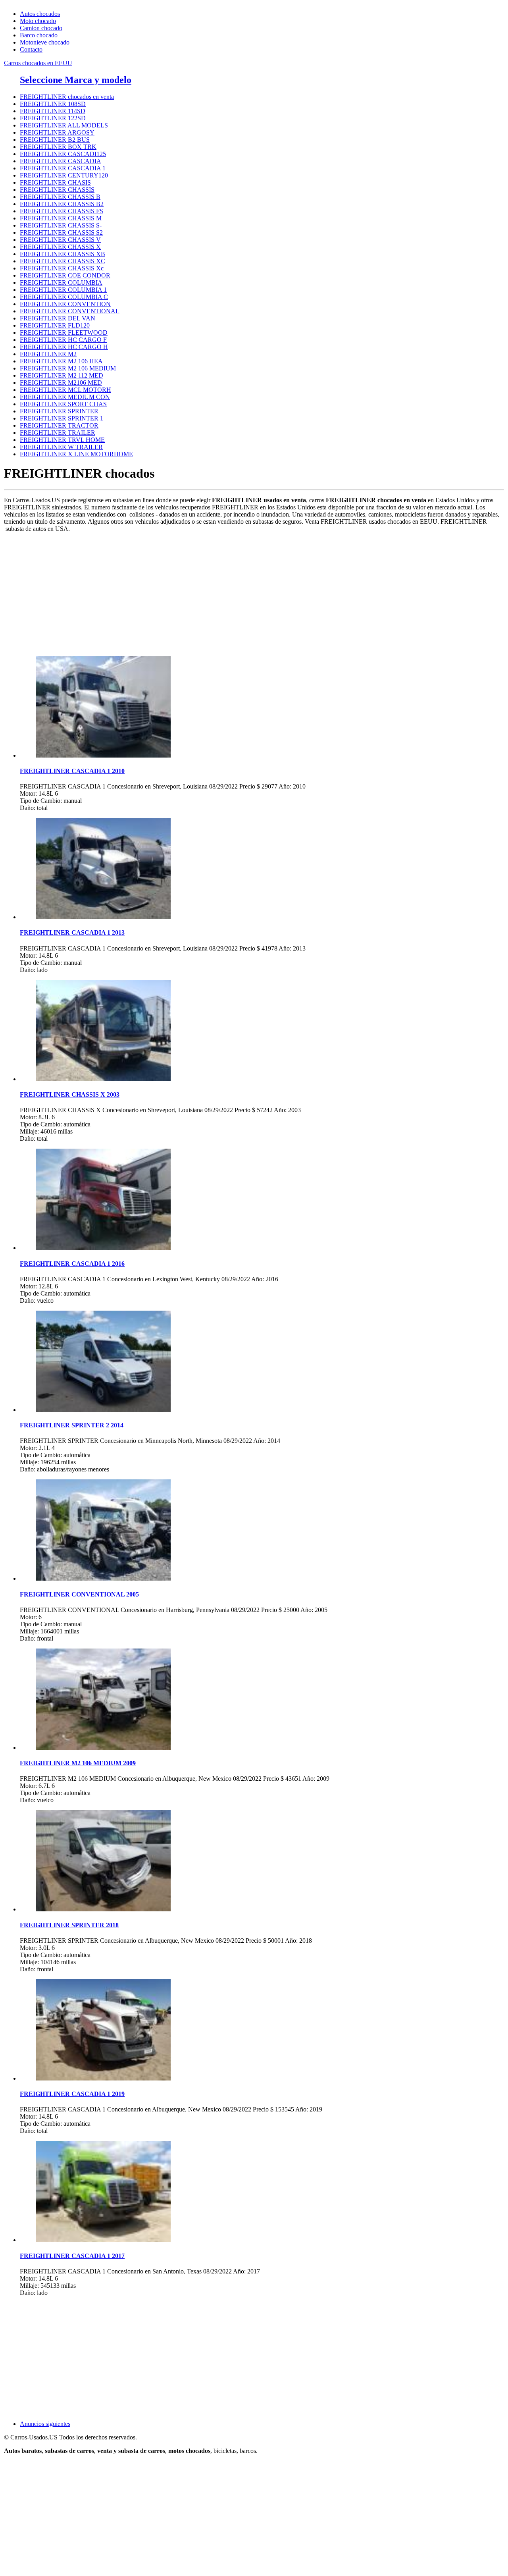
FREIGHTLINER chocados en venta (67, 97)
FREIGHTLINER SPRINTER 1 (62, 418)
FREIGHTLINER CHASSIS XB (63, 254)
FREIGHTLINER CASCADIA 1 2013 (72, 932)
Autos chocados (40, 14)
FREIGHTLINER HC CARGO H (64, 347)
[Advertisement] (242, 594)
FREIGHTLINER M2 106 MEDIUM (68, 368)
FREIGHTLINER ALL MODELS (64, 125)
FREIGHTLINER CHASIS (55, 182)
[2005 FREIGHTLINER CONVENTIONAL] (103, 1578)
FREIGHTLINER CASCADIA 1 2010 (72, 771)
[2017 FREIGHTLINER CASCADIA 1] (103, 2240)
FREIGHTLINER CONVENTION (65, 304)
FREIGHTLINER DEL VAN (58, 318)
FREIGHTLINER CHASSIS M (61, 218)
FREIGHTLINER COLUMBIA (61, 282)
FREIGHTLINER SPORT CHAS (63, 404)
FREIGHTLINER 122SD (53, 118)
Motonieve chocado (45, 42)
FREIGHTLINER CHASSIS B (60, 197)
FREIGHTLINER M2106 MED (61, 383)
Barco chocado (39, 35)
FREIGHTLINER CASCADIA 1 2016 (72, 1264)
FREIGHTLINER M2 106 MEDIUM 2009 (78, 1763)
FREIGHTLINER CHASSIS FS (62, 211)
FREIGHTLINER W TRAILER (61, 447)
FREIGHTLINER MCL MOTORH (65, 390)
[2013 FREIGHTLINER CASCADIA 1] (103, 917)
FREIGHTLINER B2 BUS (55, 140)
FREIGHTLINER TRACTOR (59, 425)
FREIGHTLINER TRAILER (58, 433)
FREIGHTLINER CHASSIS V (60, 240)
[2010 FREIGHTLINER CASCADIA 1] (103, 755)
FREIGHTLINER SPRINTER (59, 411)
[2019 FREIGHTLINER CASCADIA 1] (103, 2078)
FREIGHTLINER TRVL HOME (62, 440)
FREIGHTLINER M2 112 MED (62, 375)
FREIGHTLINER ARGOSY (57, 132)
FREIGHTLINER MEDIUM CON (65, 397)
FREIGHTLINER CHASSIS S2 (61, 232)
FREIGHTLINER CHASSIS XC (63, 261)
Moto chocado (38, 21)
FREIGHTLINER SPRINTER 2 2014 (72, 1425)
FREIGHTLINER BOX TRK (58, 147)
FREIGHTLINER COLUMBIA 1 (63, 290)
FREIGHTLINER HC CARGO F (63, 340)
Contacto (31, 49)
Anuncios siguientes (45, 2424)
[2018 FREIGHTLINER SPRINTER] (103, 1909)
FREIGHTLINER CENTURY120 (64, 175)
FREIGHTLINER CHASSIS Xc (62, 268)
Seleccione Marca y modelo (76, 80)
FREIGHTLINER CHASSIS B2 (62, 204)
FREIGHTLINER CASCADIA (61, 161)
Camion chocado (41, 28)
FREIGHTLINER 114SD (53, 111)
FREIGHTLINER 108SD (53, 104)
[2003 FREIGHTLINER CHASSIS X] (103, 1079)
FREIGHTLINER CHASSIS (57, 190)
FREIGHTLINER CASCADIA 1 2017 (72, 2256)
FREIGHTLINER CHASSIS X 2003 (70, 1094)
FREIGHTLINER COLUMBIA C (64, 297)
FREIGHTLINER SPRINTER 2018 (69, 1925)
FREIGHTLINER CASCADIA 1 (63, 168)
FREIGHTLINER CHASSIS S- (61, 225)
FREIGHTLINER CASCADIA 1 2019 (72, 2094)
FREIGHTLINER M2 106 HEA (61, 361)
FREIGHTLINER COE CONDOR (65, 275)
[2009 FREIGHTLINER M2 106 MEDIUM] (103, 1748)
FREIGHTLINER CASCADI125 (63, 154)
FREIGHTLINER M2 (48, 354)
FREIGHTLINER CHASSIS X (60, 247)
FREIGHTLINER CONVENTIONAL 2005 (79, 1594)
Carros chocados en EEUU (38, 63)
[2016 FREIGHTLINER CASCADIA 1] (103, 1248)
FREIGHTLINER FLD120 (55, 325)
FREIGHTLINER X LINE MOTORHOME (76, 454)
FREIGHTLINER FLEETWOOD (64, 333)
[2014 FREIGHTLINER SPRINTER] (103, 1410)
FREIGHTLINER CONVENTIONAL (70, 311)
